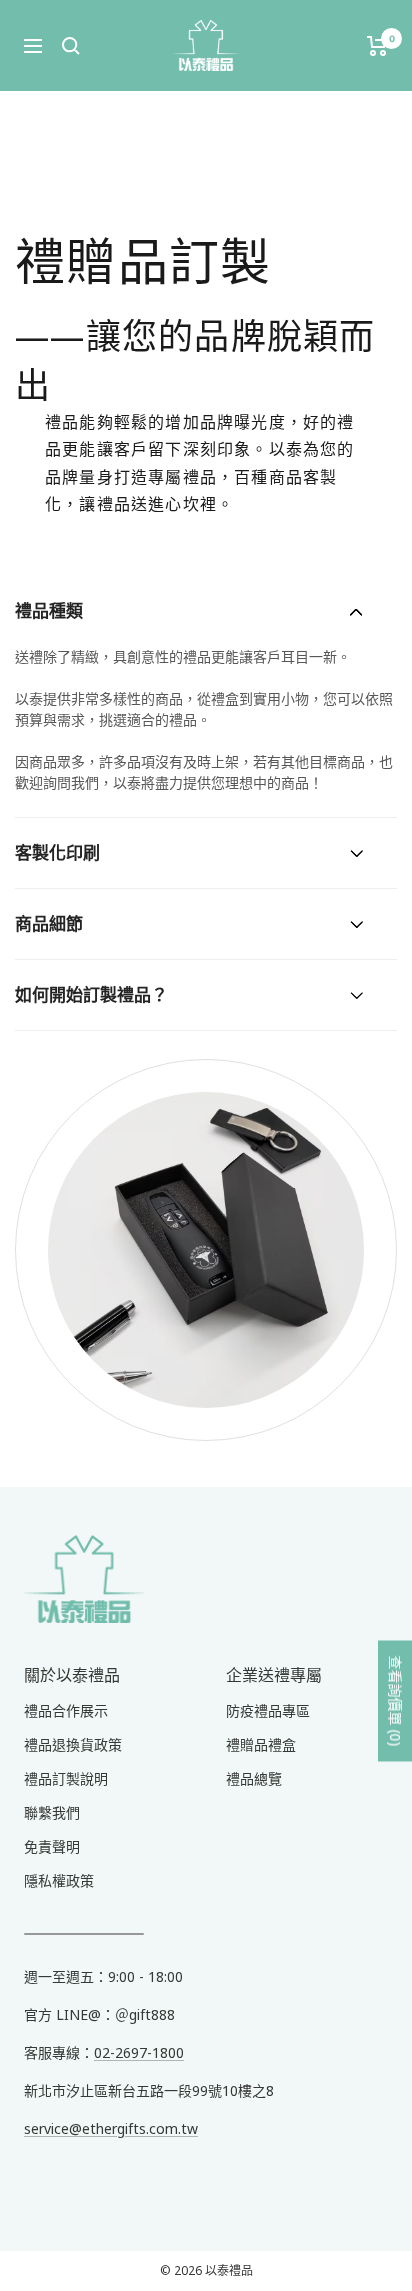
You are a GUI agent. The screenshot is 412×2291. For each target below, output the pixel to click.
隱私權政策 (59, 1880)
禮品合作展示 (66, 1710)
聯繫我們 (52, 1812)
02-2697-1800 (139, 2052)
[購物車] (377, 46)
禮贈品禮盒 (261, 1744)
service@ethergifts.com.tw (111, 2128)
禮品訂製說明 (66, 1778)
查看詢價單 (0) (395, 1701)
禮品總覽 (254, 1778)
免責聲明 (52, 1846)
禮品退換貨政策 (73, 1744)
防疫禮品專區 (268, 1710)
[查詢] (71, 46)
